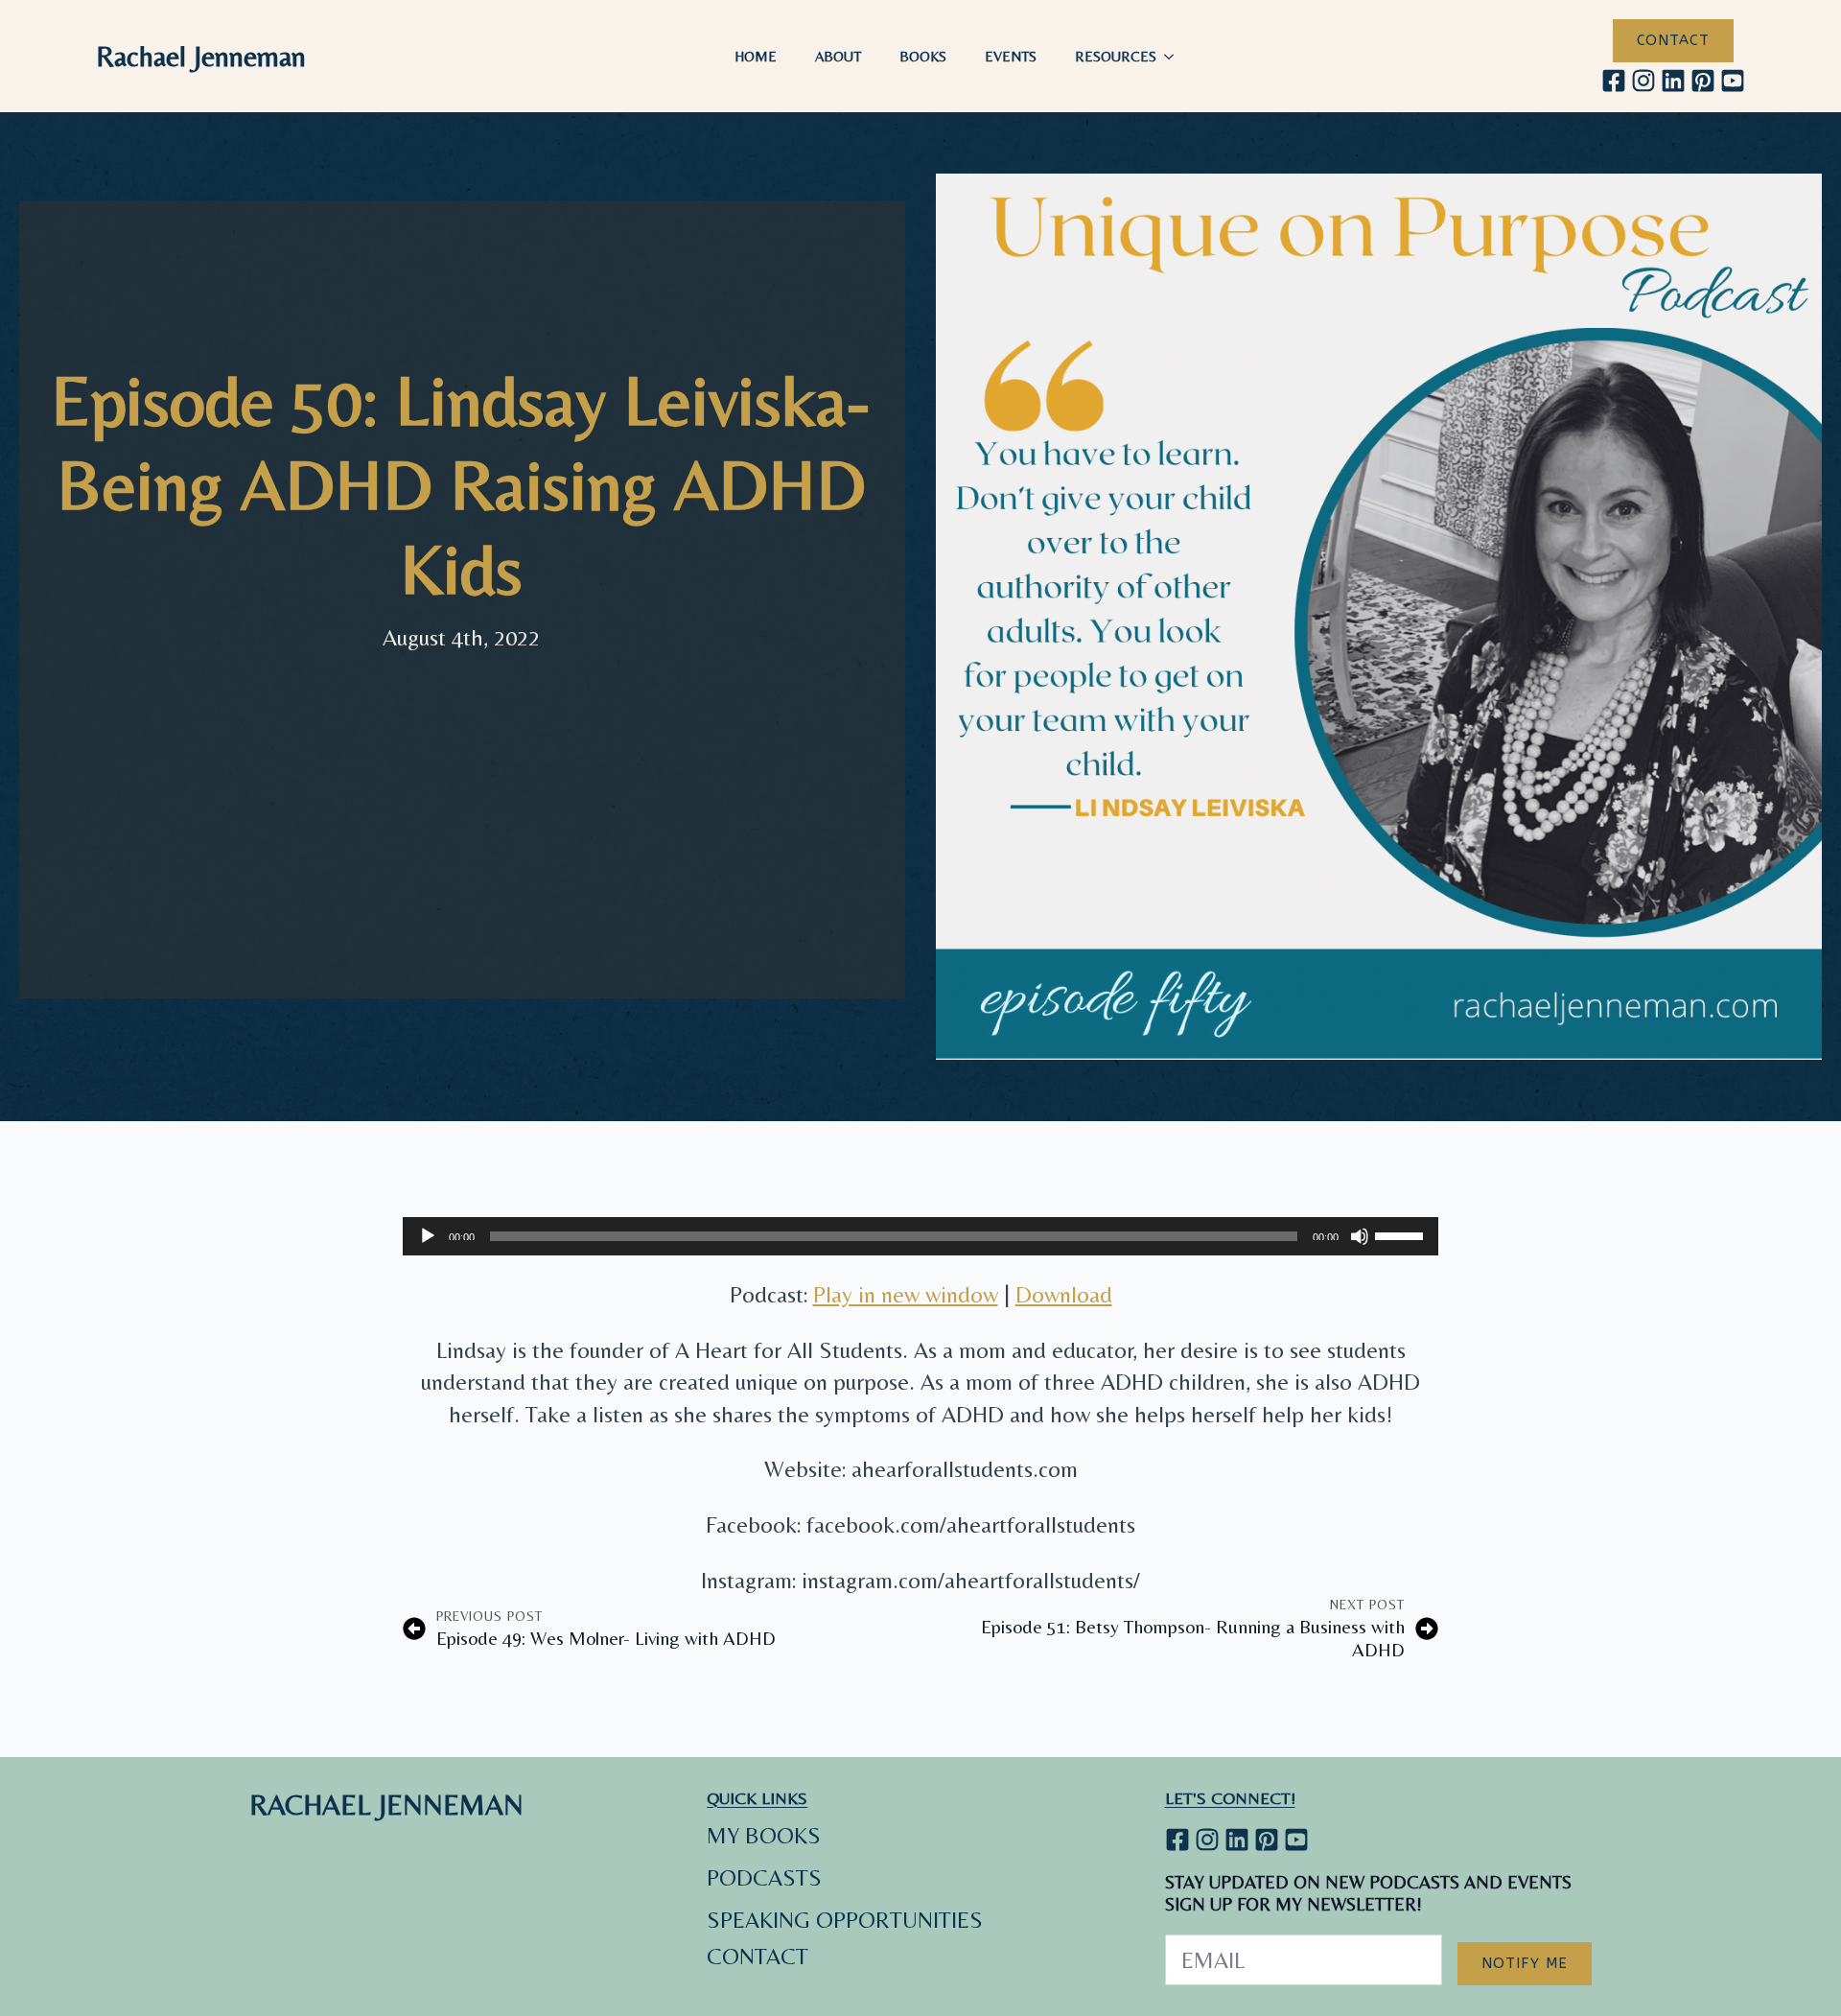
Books (923, 56)
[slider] (1402, 1234)
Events (1011, 56)
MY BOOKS (764, 1835)
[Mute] (1360, 1236)
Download (1064, 1294)
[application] (920, 1236)
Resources (1116, 56)
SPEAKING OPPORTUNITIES (845, 1920)
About (838, 56)
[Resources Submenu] (1175, 56)
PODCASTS (764, 1877)
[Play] (428, 1236)
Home (756, 56)
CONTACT (757, 1956)
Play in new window (906, 1294)
